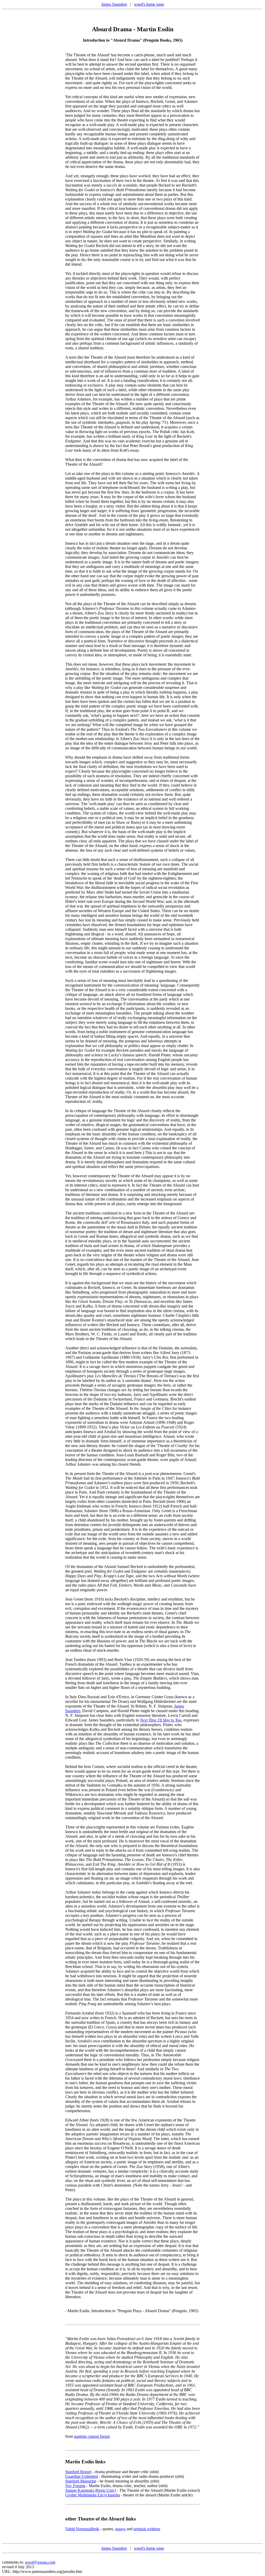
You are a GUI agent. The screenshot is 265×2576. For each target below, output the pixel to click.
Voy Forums (75, 2486)
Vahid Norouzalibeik (82, 2529)
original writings (147, 2529)
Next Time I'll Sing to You (161, 1720)
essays (120, 2529)
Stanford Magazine (81, 2481)
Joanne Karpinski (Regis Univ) (91, 2490)
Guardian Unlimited (82, 2476)
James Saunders (114, 4)
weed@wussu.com (40, 2562)
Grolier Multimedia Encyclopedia (93, 2495)
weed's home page (149, 4)
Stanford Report (78, 2472)
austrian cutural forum (92, 2436)
